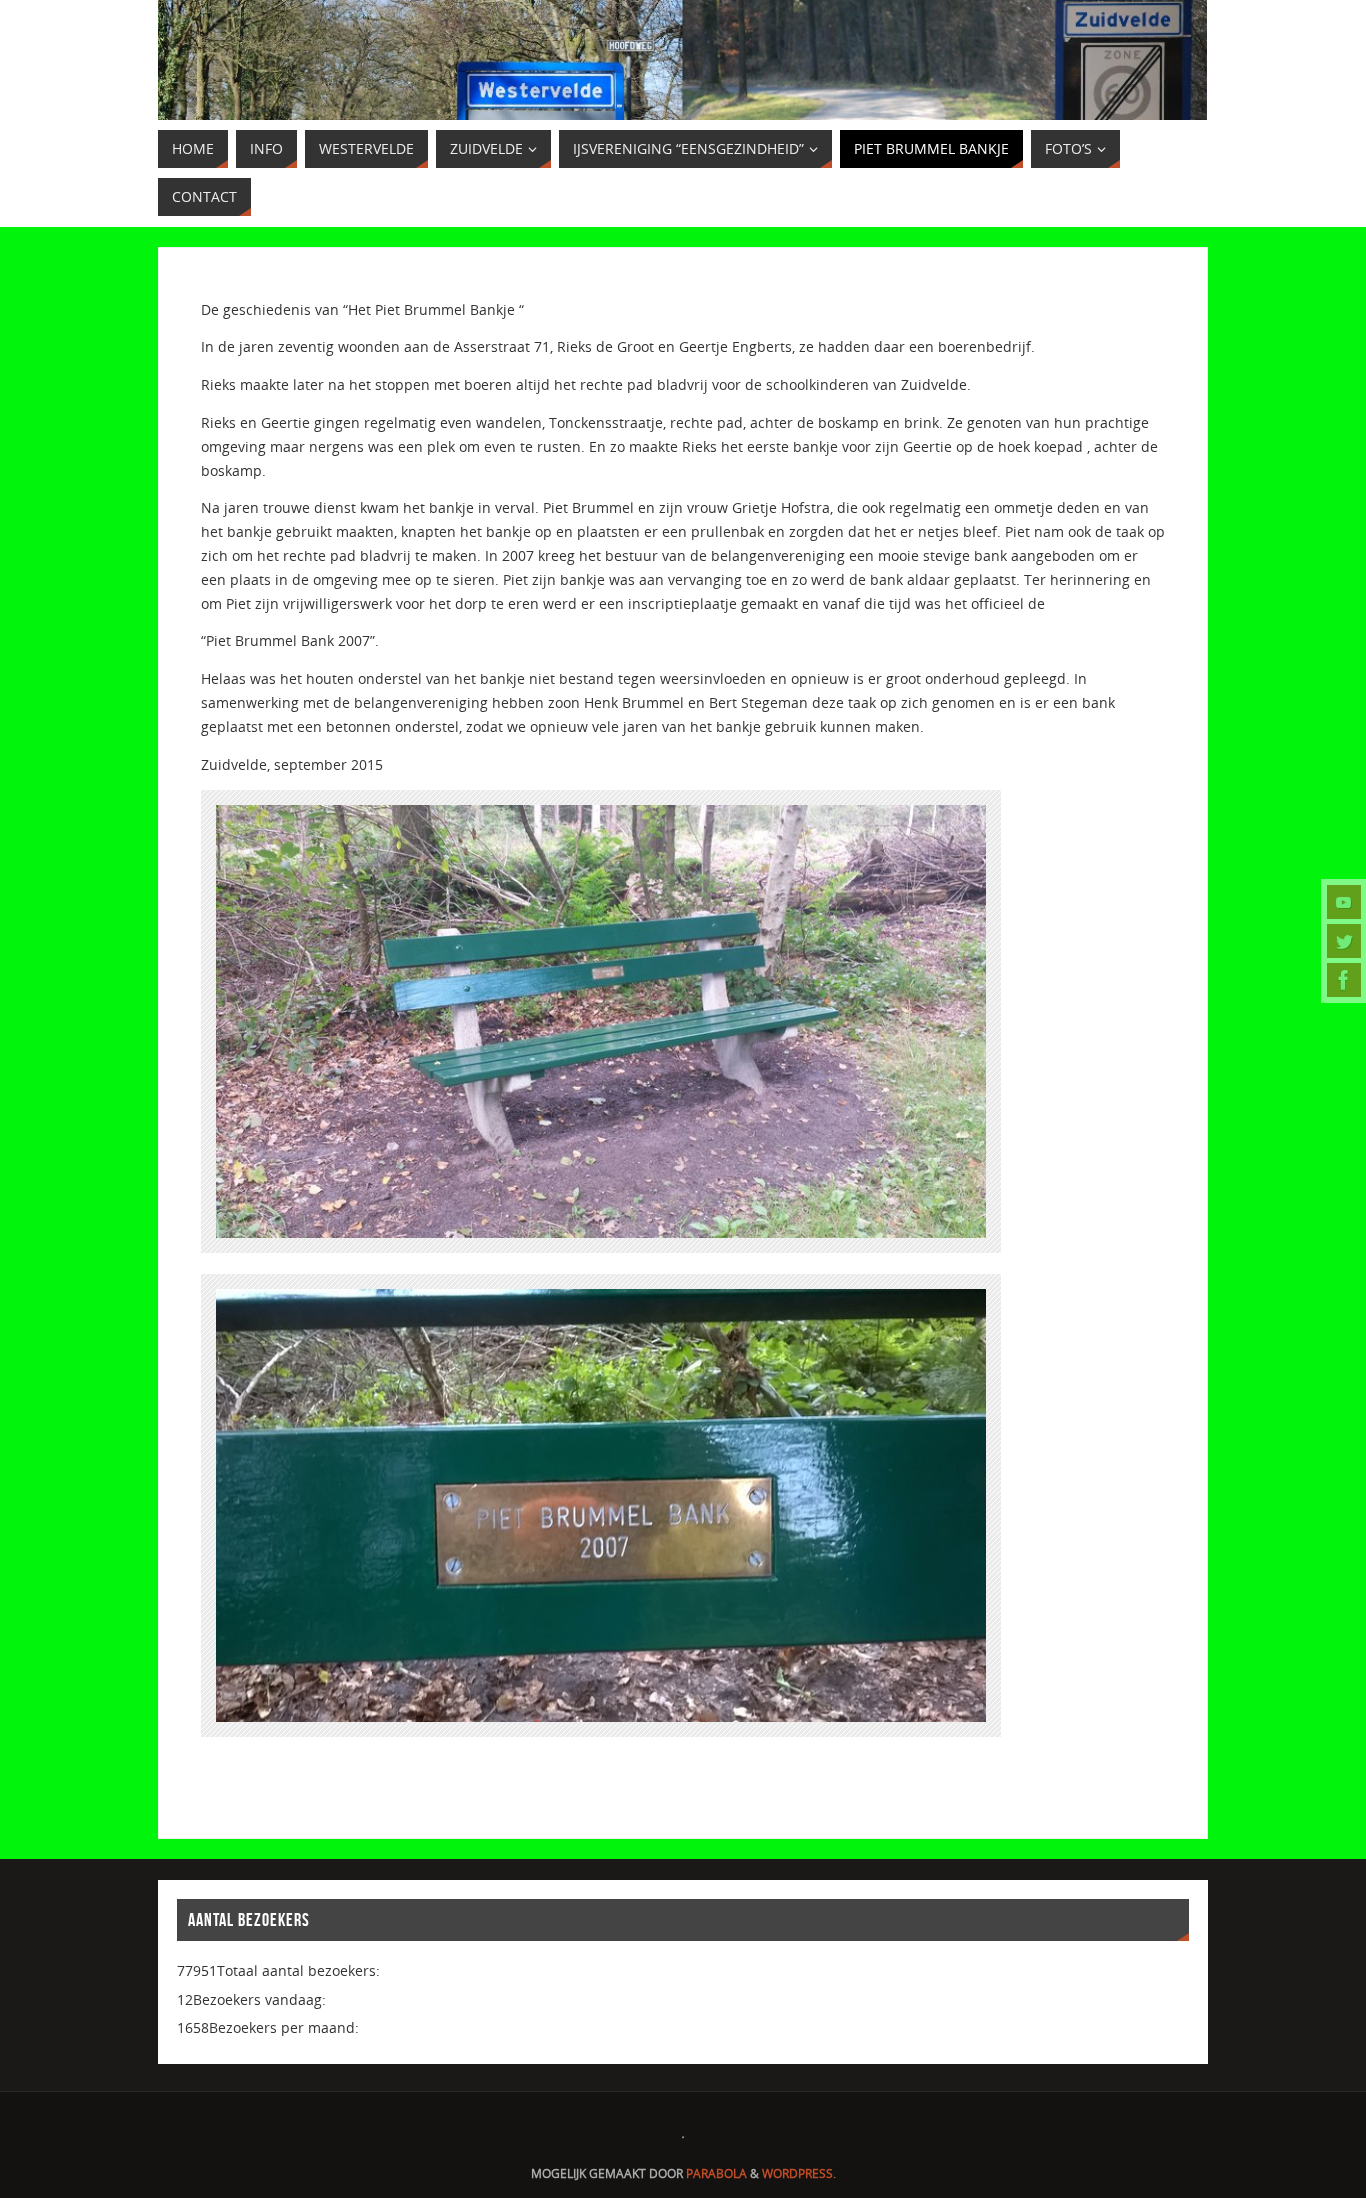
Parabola (716, 2173)
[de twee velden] (1344, 980)
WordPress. (799, 2173)
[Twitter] (1344, 941)
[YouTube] (1344, 902)
